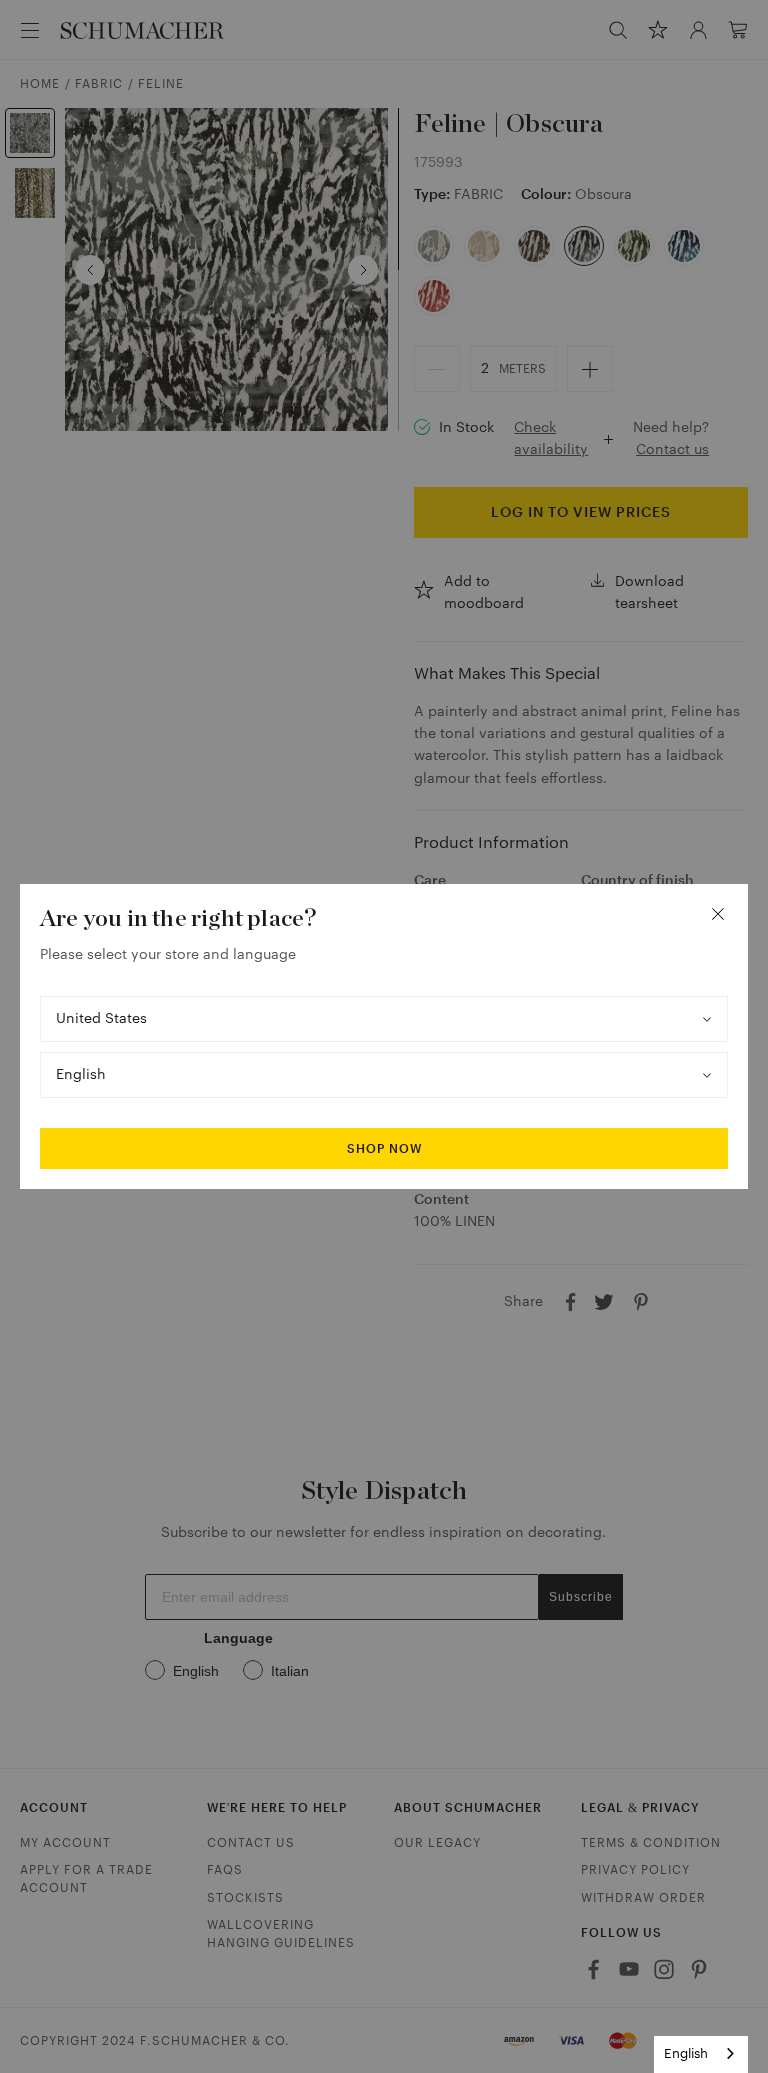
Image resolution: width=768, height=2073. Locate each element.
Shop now (384, 1149)
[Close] (718, 914)
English (686, 2053)
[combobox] (701, 2054)
